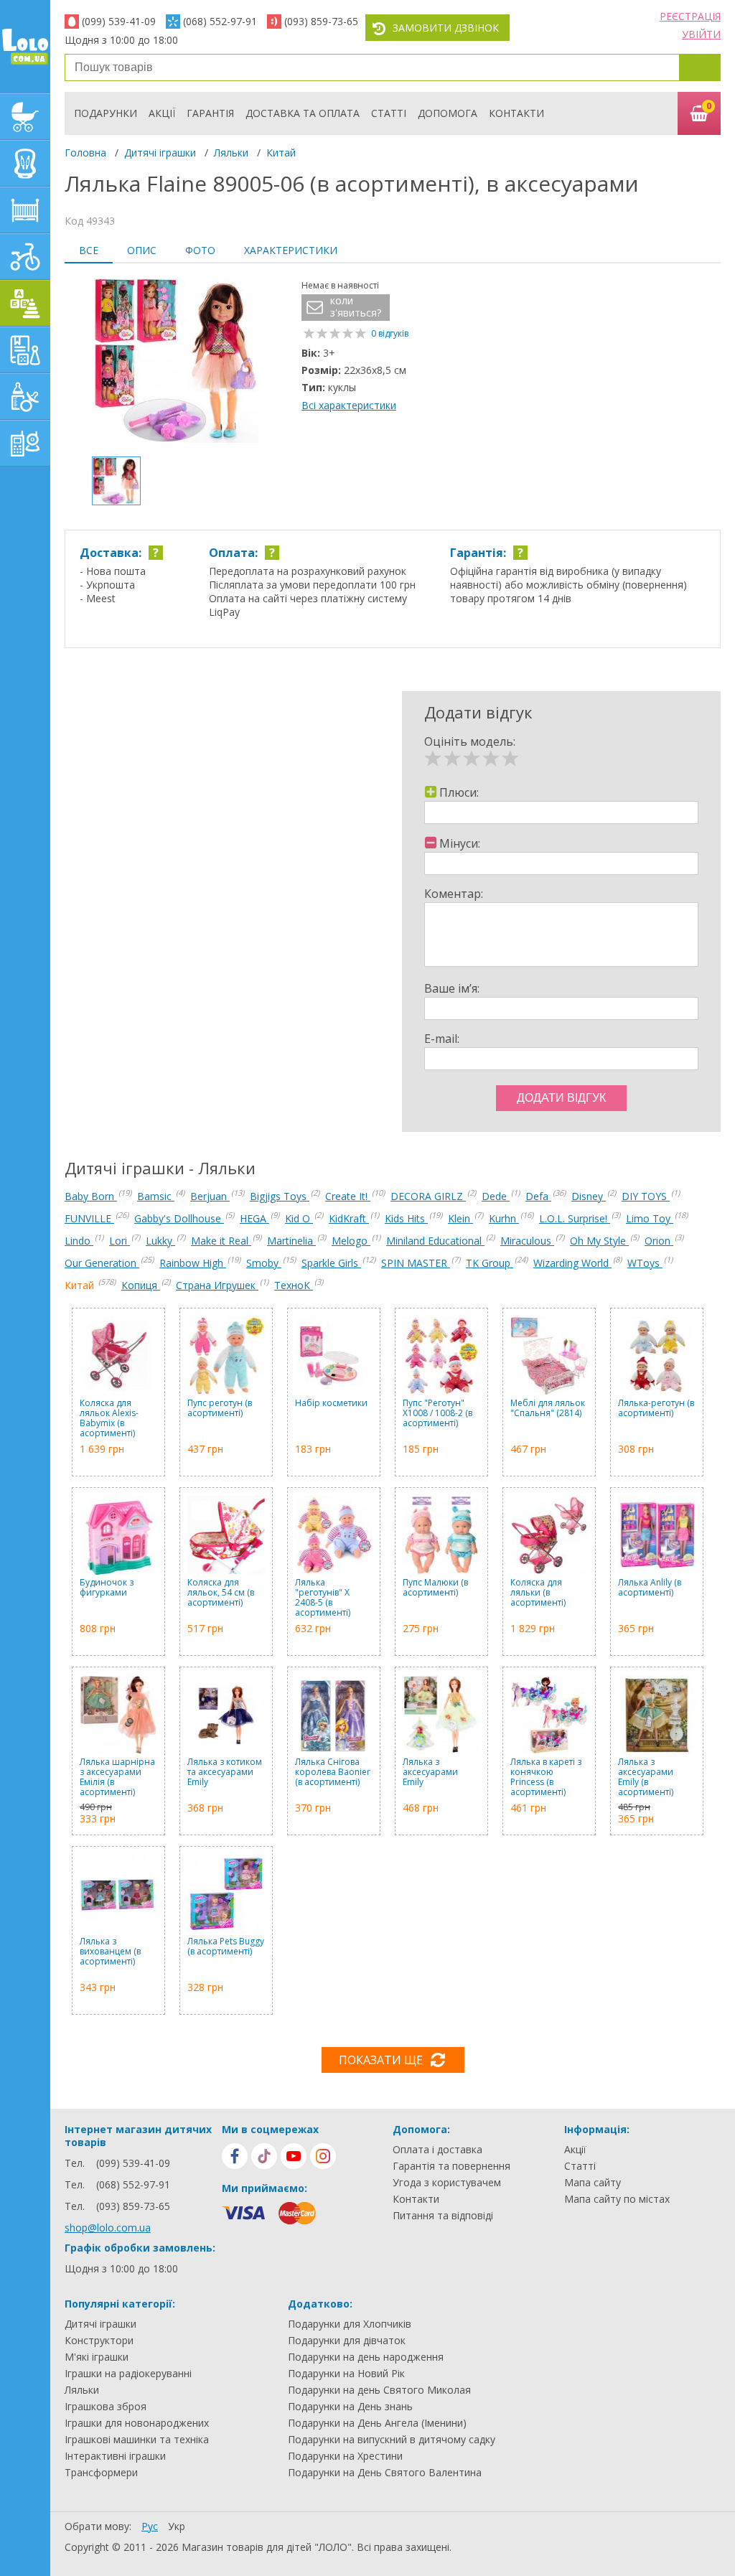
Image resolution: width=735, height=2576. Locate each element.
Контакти (516, 113)
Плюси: (459, 792)
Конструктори (99, 2341)
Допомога (448, 113)
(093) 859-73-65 (321, 21)
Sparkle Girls (331, 1263)
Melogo (351, 1241)
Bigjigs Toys (280, 1196)
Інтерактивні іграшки (115, 2456)
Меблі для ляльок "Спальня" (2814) (548, 1409)
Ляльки (231, 153)
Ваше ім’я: (452, 988)
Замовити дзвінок (446, 28)
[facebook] (235, 2156)
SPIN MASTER (416, 1263)
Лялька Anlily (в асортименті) (650, 1588)
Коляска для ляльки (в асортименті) (538, 1593)
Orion (659, 1241)
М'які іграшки (97, 2357)
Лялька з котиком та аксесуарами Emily (225, 1772)
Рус (150, 2526)
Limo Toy (650, 1218)
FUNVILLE (89, 1218)
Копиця (141, 1285)
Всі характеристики (349, 405)
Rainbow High (193, 1263)
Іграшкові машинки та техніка (137, 2440)
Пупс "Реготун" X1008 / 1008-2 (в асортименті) (437, 1414)
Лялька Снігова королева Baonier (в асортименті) (333, 1772)
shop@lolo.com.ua (108, 2228)
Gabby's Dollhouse (179, 1218)
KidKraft (349, 1218)
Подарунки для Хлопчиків (350, 2324)
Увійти (701, 34)
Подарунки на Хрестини (345, 2456)
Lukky (160, 1241)
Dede (496, 1196)
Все (89, 250)
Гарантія (210, 113)
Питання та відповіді (443, 2216)
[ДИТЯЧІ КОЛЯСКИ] (25, 117)
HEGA (254, 1218)
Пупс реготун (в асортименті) (220, 1409)
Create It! (348, 1196)
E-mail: (442, 1039)
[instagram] (323, 2156)
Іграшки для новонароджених (137, 2423)
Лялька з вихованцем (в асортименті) (110, 1952)
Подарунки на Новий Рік (346, 2374)
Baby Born (91, 1196)
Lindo (79, 1241)
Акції (162, 113)
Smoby (264, 1263)
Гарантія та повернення (451, 2166)
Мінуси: (460, 843)
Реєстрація (690, 16)
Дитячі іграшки (160, 153)
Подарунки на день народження (366, 2357)
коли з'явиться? (356, 307)
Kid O (299, 1218)
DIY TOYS (646, 1196)
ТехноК (294, 1285)
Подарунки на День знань (350, 2407)
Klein (460, 1218)
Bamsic (156, 1196)
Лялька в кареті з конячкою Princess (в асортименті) (546, 1777)
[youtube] (294, 2156)
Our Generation (102, 1263)
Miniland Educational (435, 1241)
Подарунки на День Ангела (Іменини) (377, 2423)
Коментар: (454, 894)
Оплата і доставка (437, 2150)
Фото (200, 250)
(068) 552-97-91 (220, 21)
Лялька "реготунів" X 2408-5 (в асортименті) (323, 1598)
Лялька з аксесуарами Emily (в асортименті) (646, 1777)
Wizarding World (572, 1263)
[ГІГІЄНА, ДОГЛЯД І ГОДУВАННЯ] (25, 397)
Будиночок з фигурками (107, 1588)
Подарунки (106, 113)
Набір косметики (331, 1404)
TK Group (490, 1263)
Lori (120, 1241)
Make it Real (221, 1241)
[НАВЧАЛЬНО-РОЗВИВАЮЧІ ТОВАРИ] (25, 350)
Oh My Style (599, 1241)
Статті (389, 113)
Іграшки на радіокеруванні (128, 2374)
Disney (589, 1196)
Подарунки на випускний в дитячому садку (392, 2440)
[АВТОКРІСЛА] (25, 163)
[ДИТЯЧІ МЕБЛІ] (25, 210)
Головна (85, 153)
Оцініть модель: (470, 741)
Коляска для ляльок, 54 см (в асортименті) (221, 1593)
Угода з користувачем (447, 2183)
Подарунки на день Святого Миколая (379, 2390)
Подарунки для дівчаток (347, 2341)
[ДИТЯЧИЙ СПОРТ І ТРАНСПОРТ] (25, 257)
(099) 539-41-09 (119, 21)
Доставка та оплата (303, 113)
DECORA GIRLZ (428, 1196)
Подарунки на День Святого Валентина (385, 2473)
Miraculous (527, 1241)
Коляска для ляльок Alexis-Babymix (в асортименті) (109, 1418)
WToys (645, 1263)
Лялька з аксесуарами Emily (430, 1772)
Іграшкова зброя (106, 2407)
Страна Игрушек (217, 1285)
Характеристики (291, 250)
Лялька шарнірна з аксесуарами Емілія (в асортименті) (117, 1777)
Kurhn (504, 1218)
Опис (142, 250)
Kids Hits (406, 1218)
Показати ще (381, 2060)
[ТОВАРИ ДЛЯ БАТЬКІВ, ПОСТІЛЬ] (25, 443)
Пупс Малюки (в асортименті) (435, 1588)
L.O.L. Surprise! (575, 1218)
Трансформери (101, 2473)
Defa (538, 1196)
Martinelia (291, 1241)
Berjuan (210, 1196)
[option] (176, 362)
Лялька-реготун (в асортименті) (656, 1409)
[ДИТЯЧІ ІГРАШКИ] (25, 303)
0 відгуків (390, 333)
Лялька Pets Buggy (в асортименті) (226, 1947)
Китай (281, 153)
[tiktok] (264, 2156)
